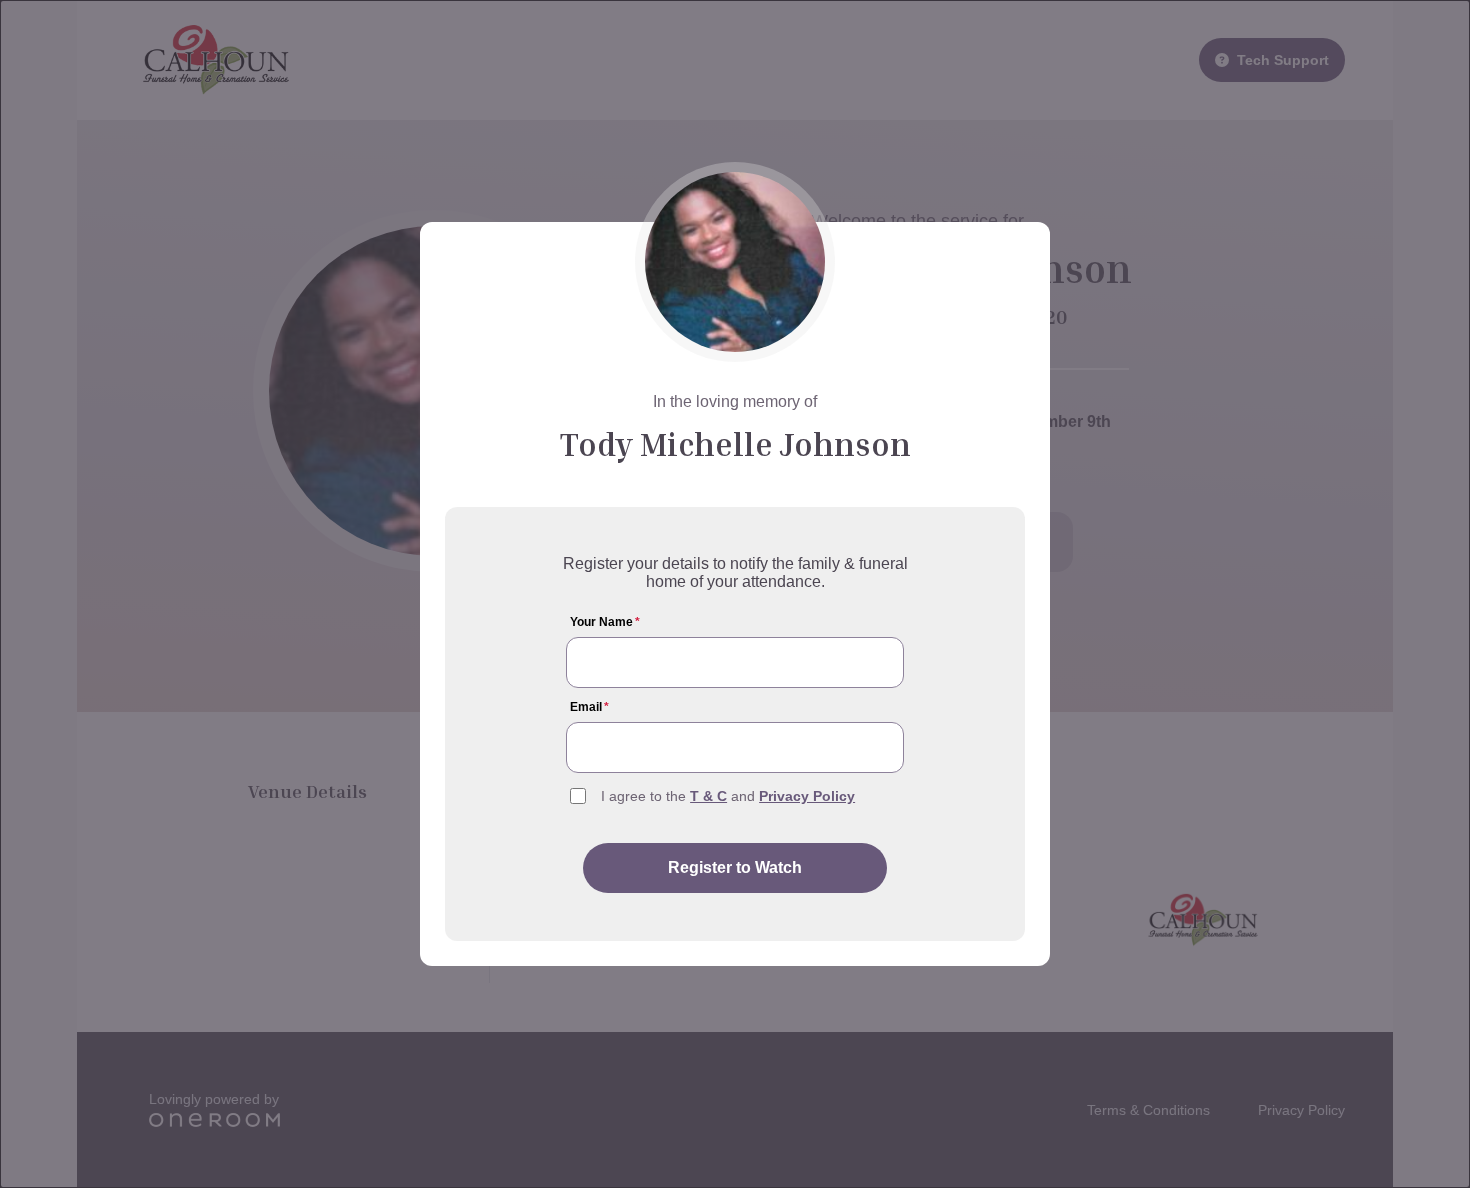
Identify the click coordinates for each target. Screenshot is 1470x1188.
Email (589, 707)
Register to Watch (735, 867)
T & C (708, 796)
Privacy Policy (807, 796)
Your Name (605, 622)
